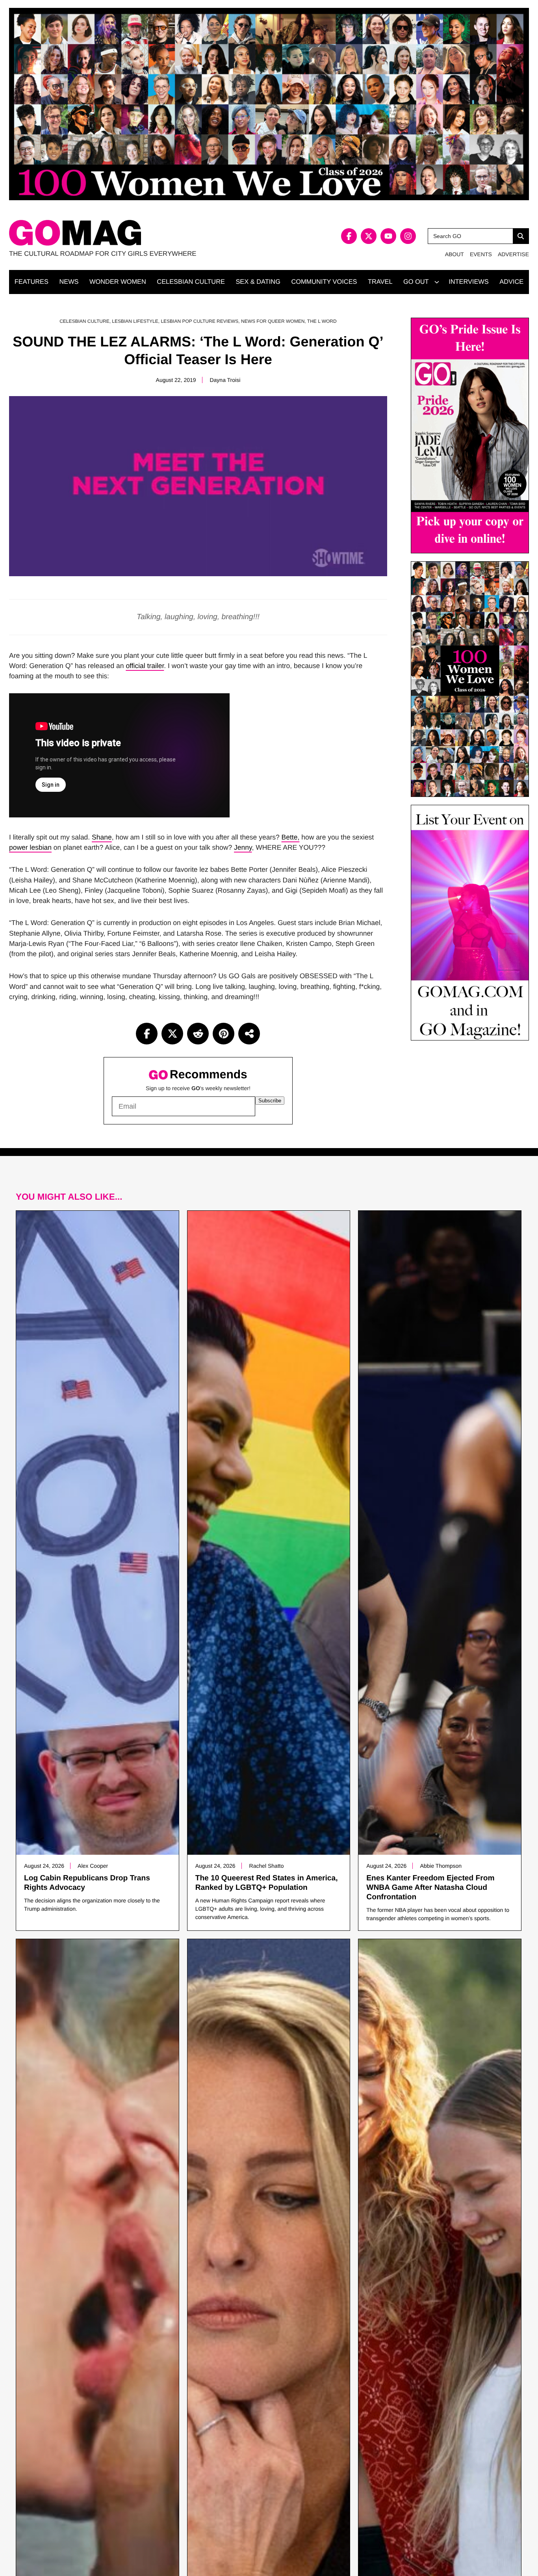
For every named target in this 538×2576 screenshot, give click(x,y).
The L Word (322, 321)
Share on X (172, 1034)
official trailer (145, 666)
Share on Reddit (198, 1034)
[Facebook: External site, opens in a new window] (349, 236)
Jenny (243, 847)
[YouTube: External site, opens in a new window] (388, 236)
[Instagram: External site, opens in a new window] (408, 236)
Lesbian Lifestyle (135, 321)
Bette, (291, 837)
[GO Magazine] (139, 233)
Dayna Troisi (225, 380)
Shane (102, 837)
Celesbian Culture (84, 321)
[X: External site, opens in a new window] (369, 236)
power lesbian (30, 847)
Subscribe (270, 1101)
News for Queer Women (273, 321)
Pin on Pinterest (224, 1034)
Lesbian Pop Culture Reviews (199, 321)
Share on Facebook (147, 1034)
